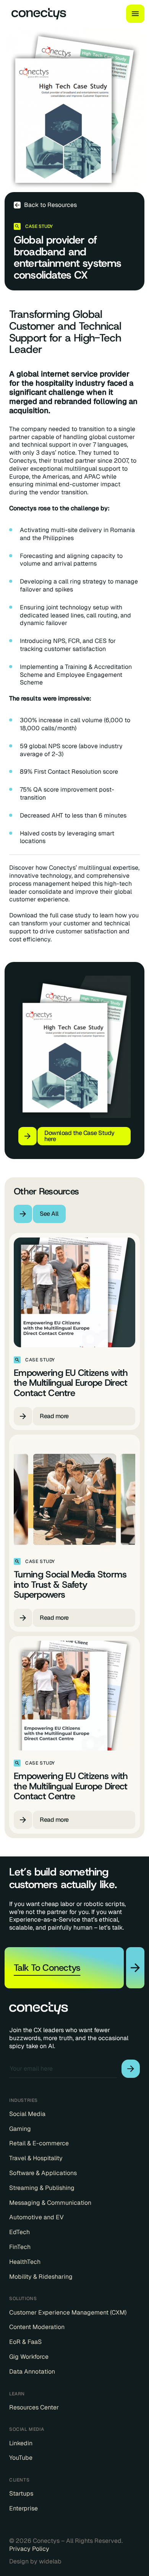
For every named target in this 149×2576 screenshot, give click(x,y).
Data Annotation (32, 2372)
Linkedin (21, 2443)
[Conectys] (36, 14)
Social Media (27, 2114)
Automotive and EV (36, 2217)
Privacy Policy (29, 2549)
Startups (21, 2494)
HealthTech (25, 2262)
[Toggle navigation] (135, 14)
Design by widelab (35, 2562)
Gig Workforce (29, 2357)
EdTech (19, 2232)
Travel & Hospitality (36, 2158)
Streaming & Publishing (42, 2188)
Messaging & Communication (50, 2203)
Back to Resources (50, 205)
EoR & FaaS (25, 2342)
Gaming (20, 2129)
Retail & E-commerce (39, 2143)
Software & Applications (43, 2173)
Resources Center (34, 2408)
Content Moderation (37, 2327)
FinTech (20, 2247)
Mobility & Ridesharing (41, 2277)
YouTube (21, 2458)
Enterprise (23, 2509)
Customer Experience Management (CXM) (68, 2313)
